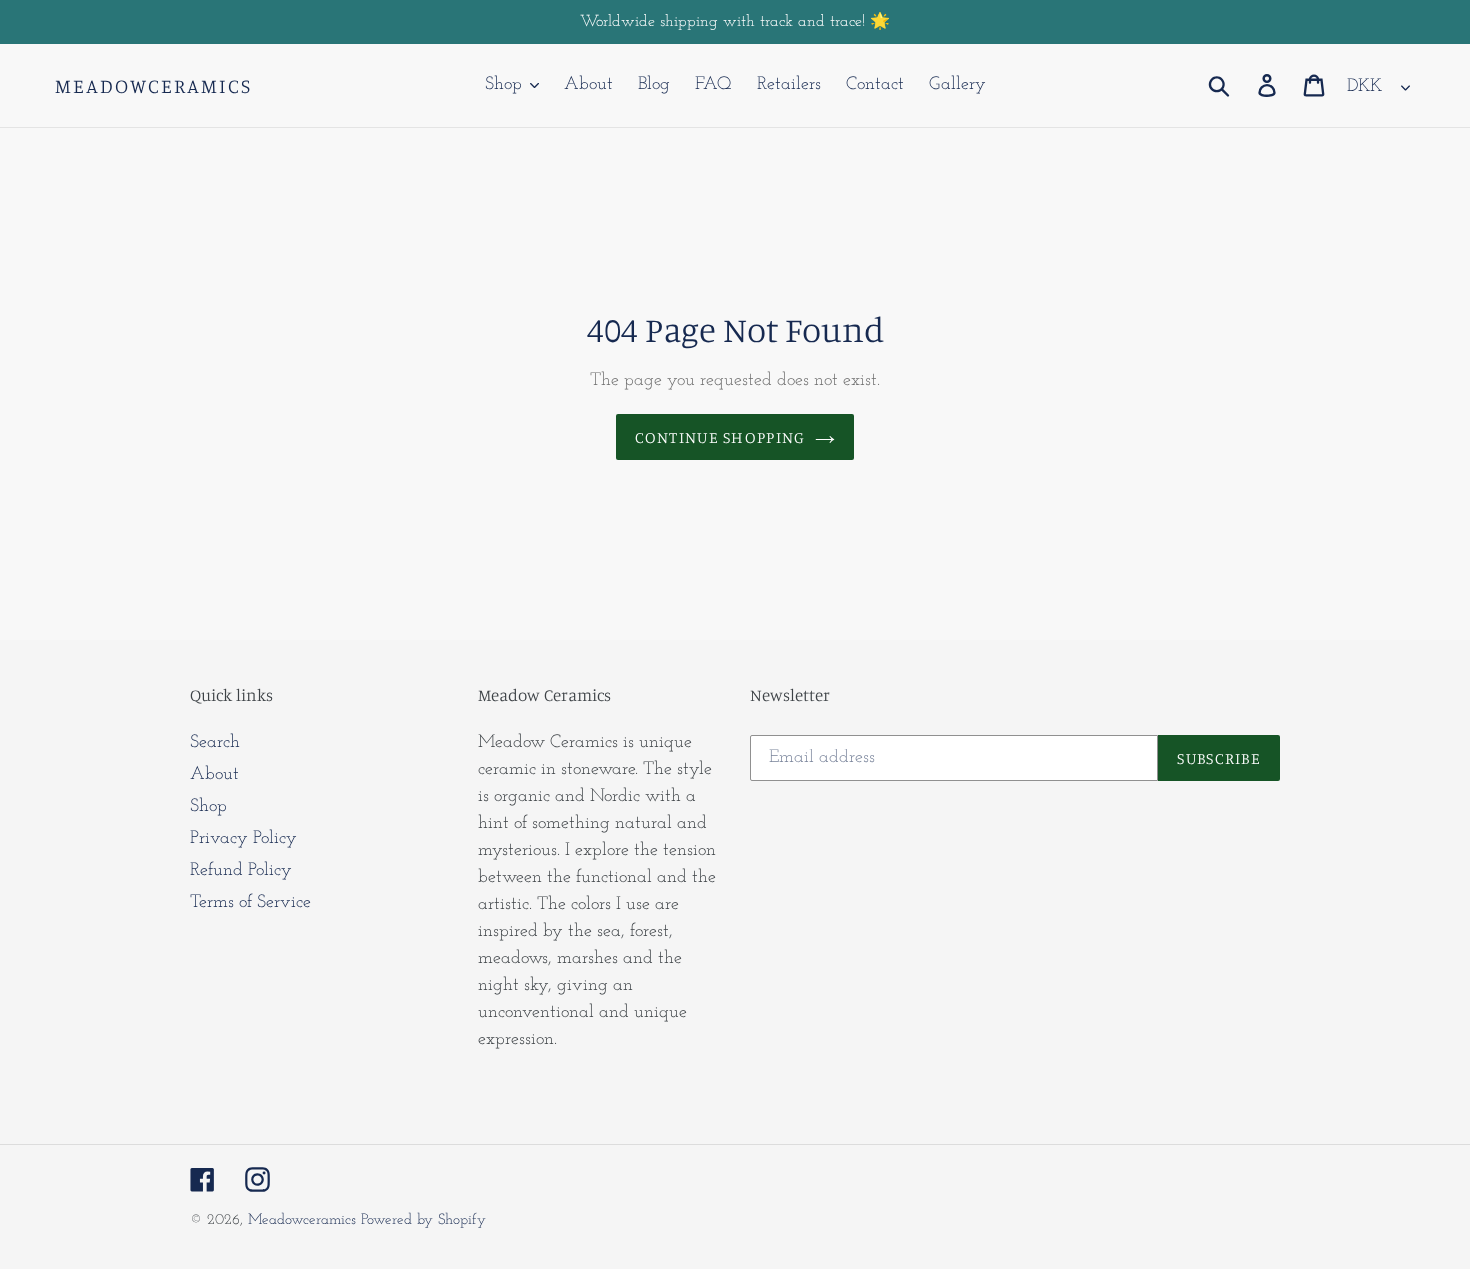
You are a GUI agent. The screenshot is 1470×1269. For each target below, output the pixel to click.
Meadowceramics (153, 86)
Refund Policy (241, 871)
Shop (208, 807)
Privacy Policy (243, 839)
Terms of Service (250, 903)
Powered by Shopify (423, 1220)
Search (215, 743)
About (214, 775)
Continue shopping (720, 437)
